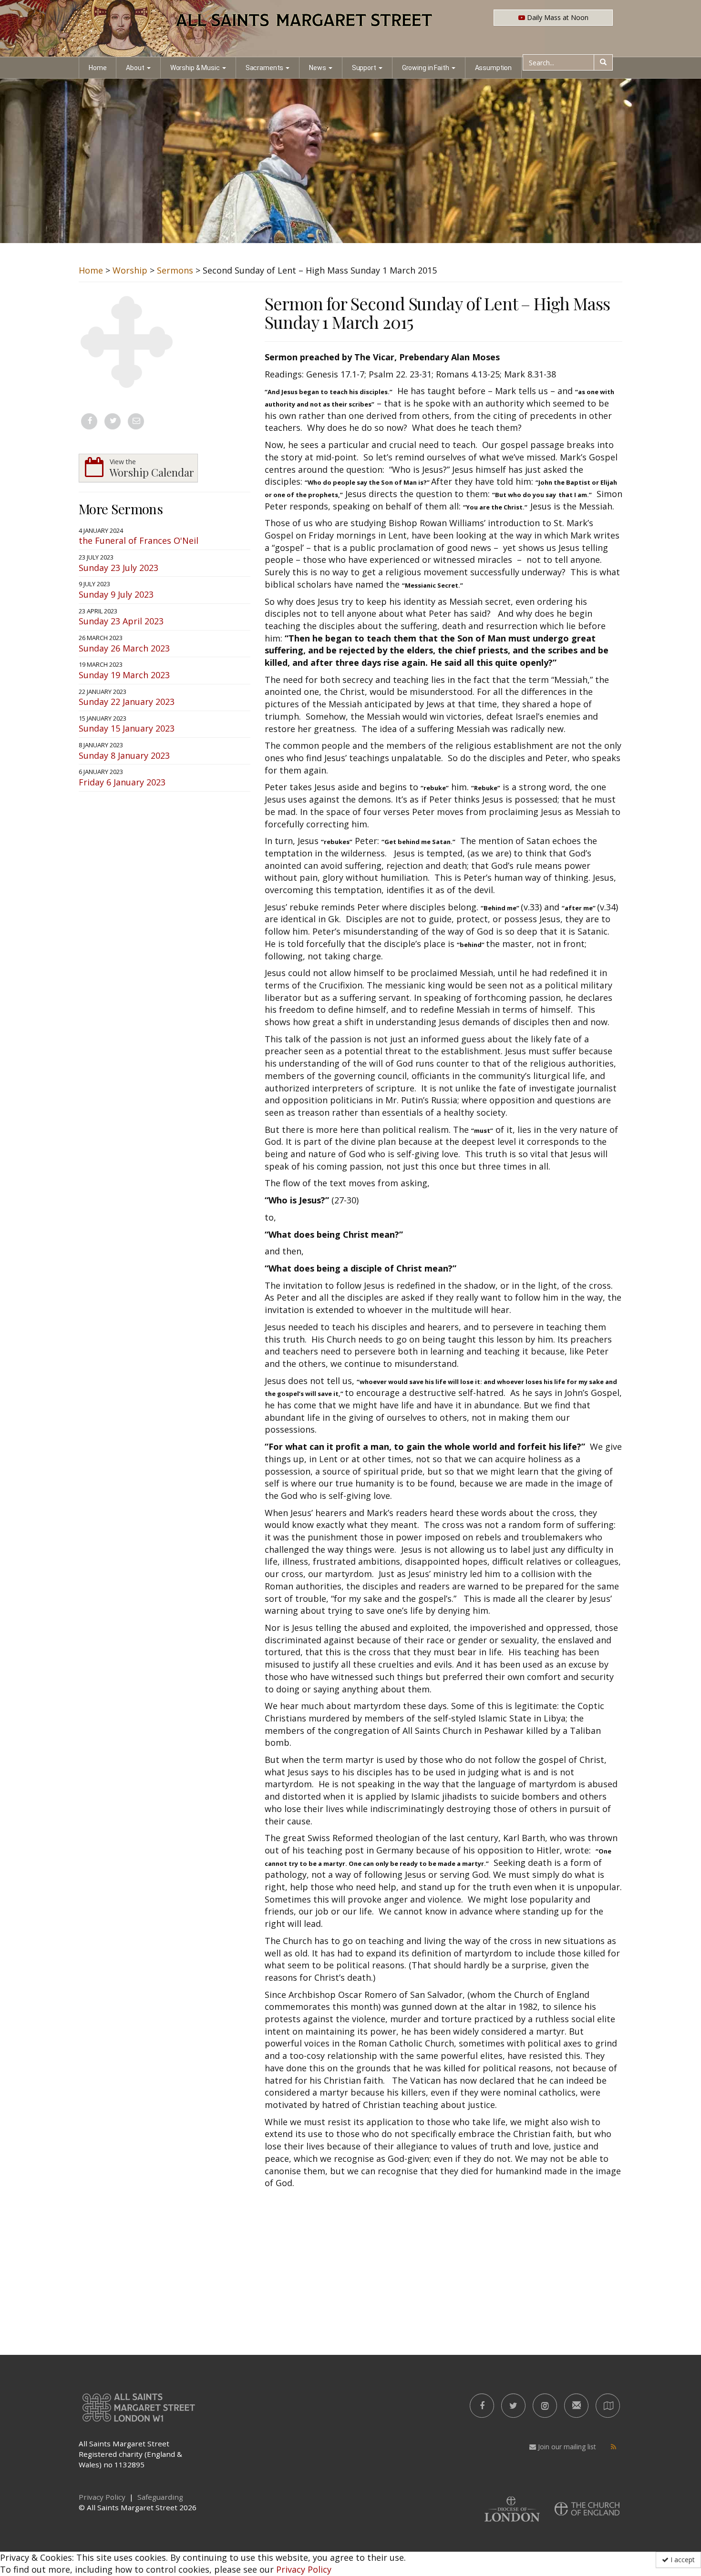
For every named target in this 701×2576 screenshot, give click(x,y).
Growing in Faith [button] (426, 68)
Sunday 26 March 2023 (124, 648)
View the (152, 468)
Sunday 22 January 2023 (127, 702)
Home (98, 68)
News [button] (317, 68)
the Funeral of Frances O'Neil (139, 540)
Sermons (175, 270)
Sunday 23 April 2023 (121, 621)
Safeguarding (160, 2497)
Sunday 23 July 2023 (119, 568)
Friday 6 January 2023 (122, 782)
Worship (130, 270)
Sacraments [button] (265, 68)
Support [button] (364, 68)
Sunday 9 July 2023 (116, 594)
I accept (682, 2560)
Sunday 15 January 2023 (127, 728)
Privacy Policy (304, 2569)
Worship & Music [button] (195, 68)
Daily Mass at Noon (557, 17)
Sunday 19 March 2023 (124, 675)
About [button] (135, 68)
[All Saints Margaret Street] (350, 29)
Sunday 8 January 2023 (124, 755)
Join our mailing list (566, 2447)
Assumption (494, 68)
